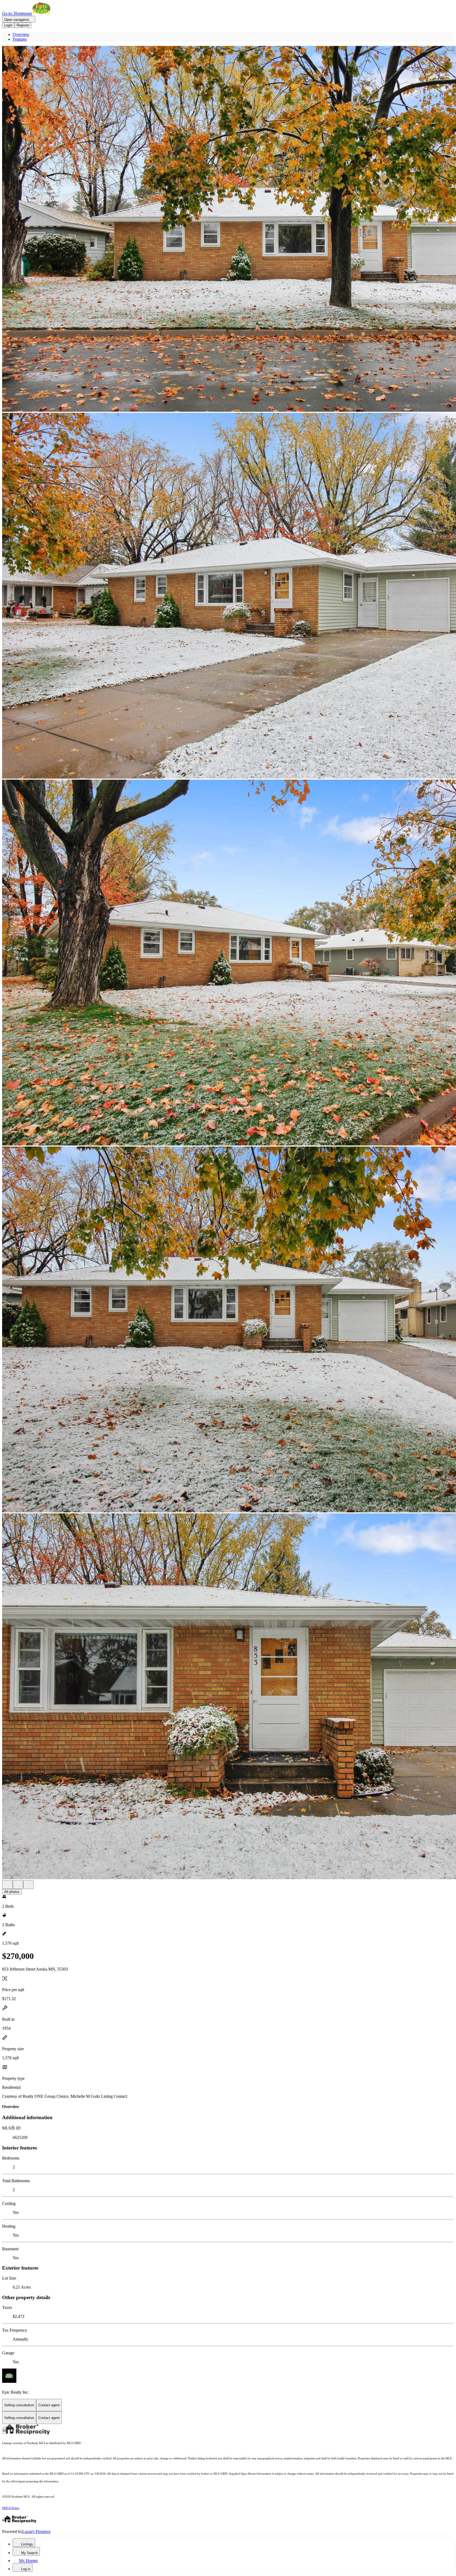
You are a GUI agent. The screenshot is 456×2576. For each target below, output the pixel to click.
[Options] (7, 1885)
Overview (21, 34)
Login (8, 25)
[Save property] (18, 1885)
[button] (228, 229)
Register (23, 25)
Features (20, 39)
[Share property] (28, 1885)
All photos (12, 1892)
